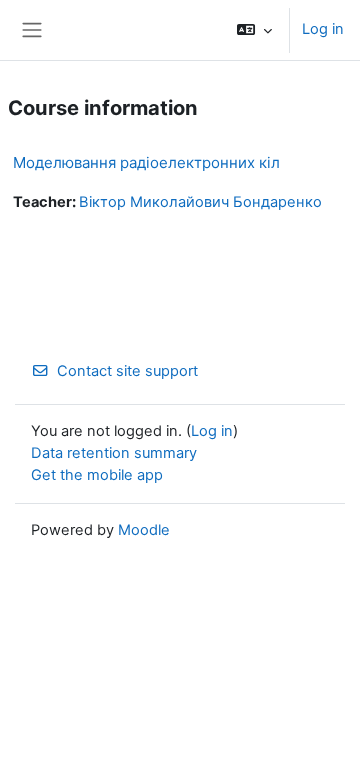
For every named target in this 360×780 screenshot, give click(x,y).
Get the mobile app (97, 475)
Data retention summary (114, 453)
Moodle (144, 530)
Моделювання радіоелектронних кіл (146, 162)
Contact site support (127, 371)
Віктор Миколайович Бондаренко (200, 202)
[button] (254, 30)
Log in (323, 29)
